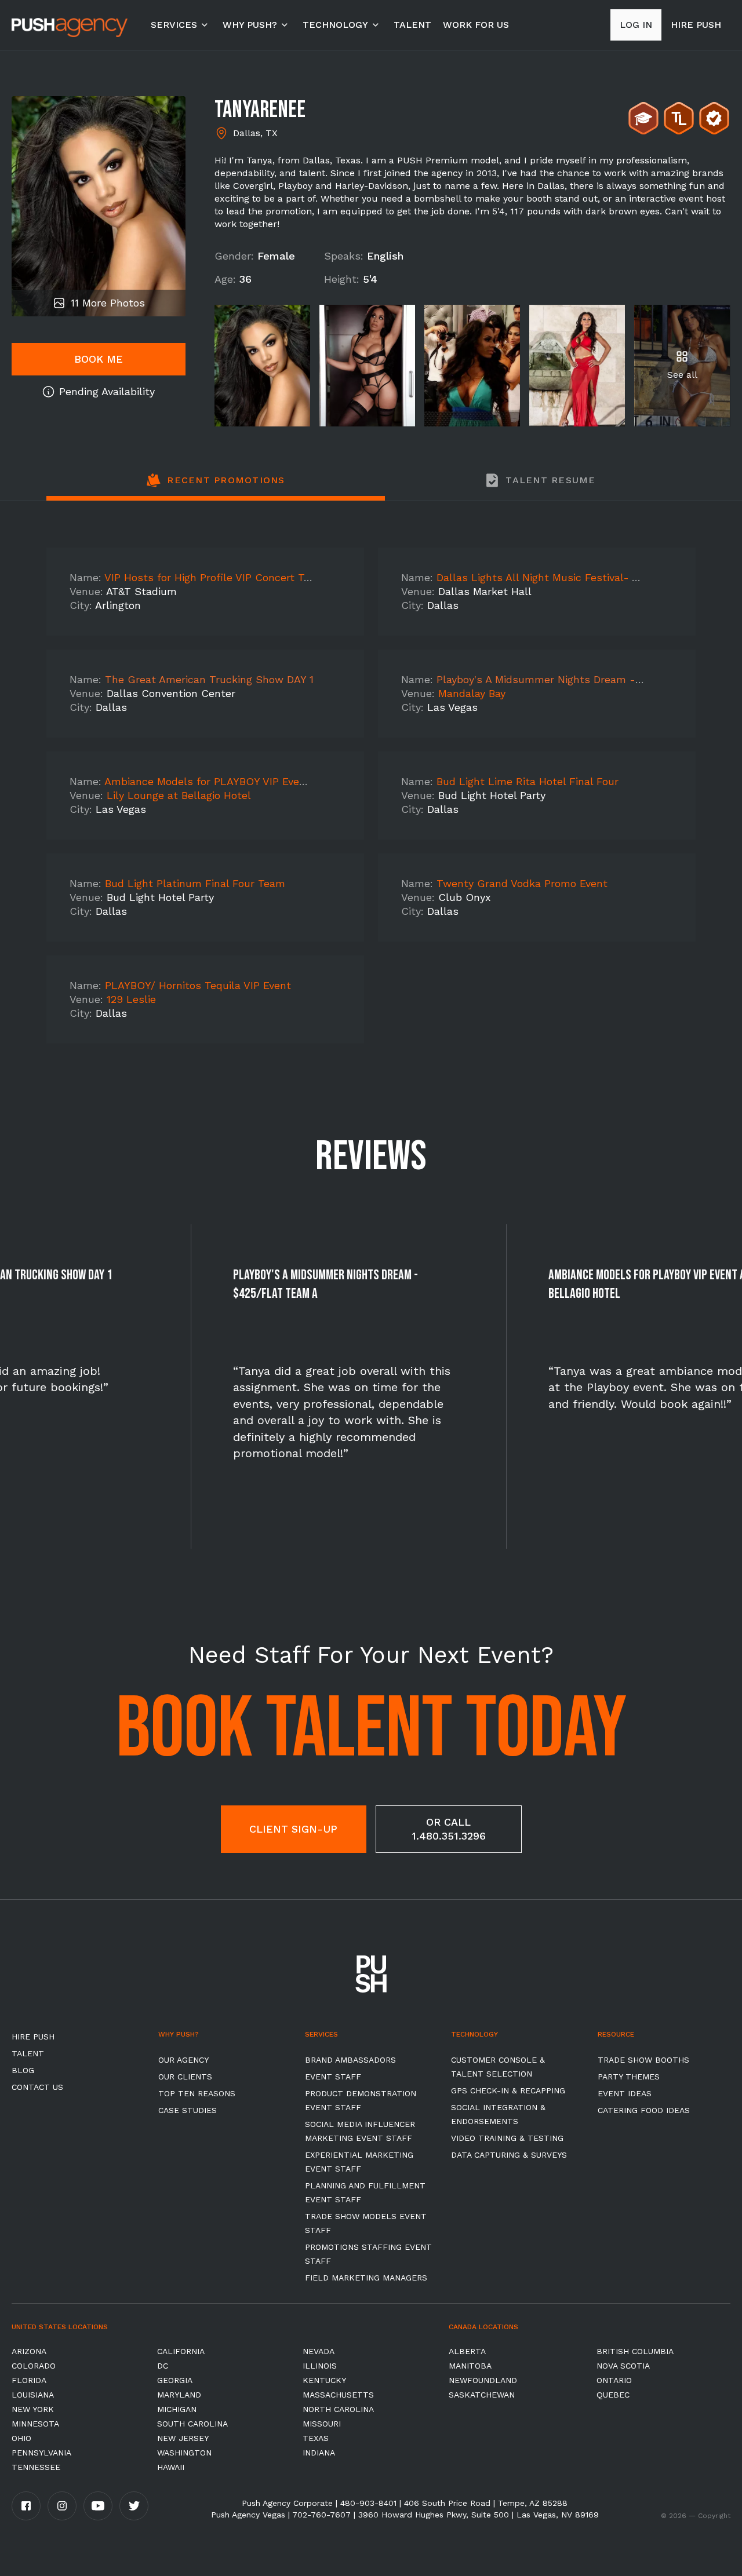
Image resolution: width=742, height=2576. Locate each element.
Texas (316, 2438)
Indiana (319, 2453)
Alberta (467, 2351)
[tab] (216, 487)
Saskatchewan (482, 2395)
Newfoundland (483, 2380)
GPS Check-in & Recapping (508, 2090)
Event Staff (333, 2077)
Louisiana (33, 2395)
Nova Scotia (623, 2366)
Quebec (613, 2395)
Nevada (319, 2351)
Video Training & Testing (507, 2138)
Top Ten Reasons (197, 2093)
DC (163, 2366)
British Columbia (635, 2351)
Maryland (179, 2395)
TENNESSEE (36, 2467)
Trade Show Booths (643, 2060)
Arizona (29, 2351)
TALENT (412, 25)
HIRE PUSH (33, 2037)
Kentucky (324, 2380)
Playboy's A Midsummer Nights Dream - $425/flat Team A (582, 679)
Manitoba (470, 2366)
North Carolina (338, 2409)
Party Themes (629, 2077)
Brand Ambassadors (350, 2060)
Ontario (614, 2380)
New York (33, 2409)
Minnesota (35, 2424)
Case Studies (188, 2110)
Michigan (177, 2409)
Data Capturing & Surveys (509, 2155)
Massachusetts (338, 2395)
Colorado (34, 2366)
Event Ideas (625, 2093)
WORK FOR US (476, 25)
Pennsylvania (41, 2453)
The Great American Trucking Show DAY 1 (209, 679)
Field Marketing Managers (366, 2278)
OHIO (21, 2438)
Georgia (175, 2380)
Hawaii (171, 2467)
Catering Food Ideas (644, 2110)
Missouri (322, 2424)
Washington (184, 2453)
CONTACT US (37, 2087)
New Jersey (183, 2438)
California (181, 2351)
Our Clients (185, 2077)
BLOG (23, 2070)
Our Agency (183, 2060)
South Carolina (192, 2424)
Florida (29, 2380)
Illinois (320, 2366)
